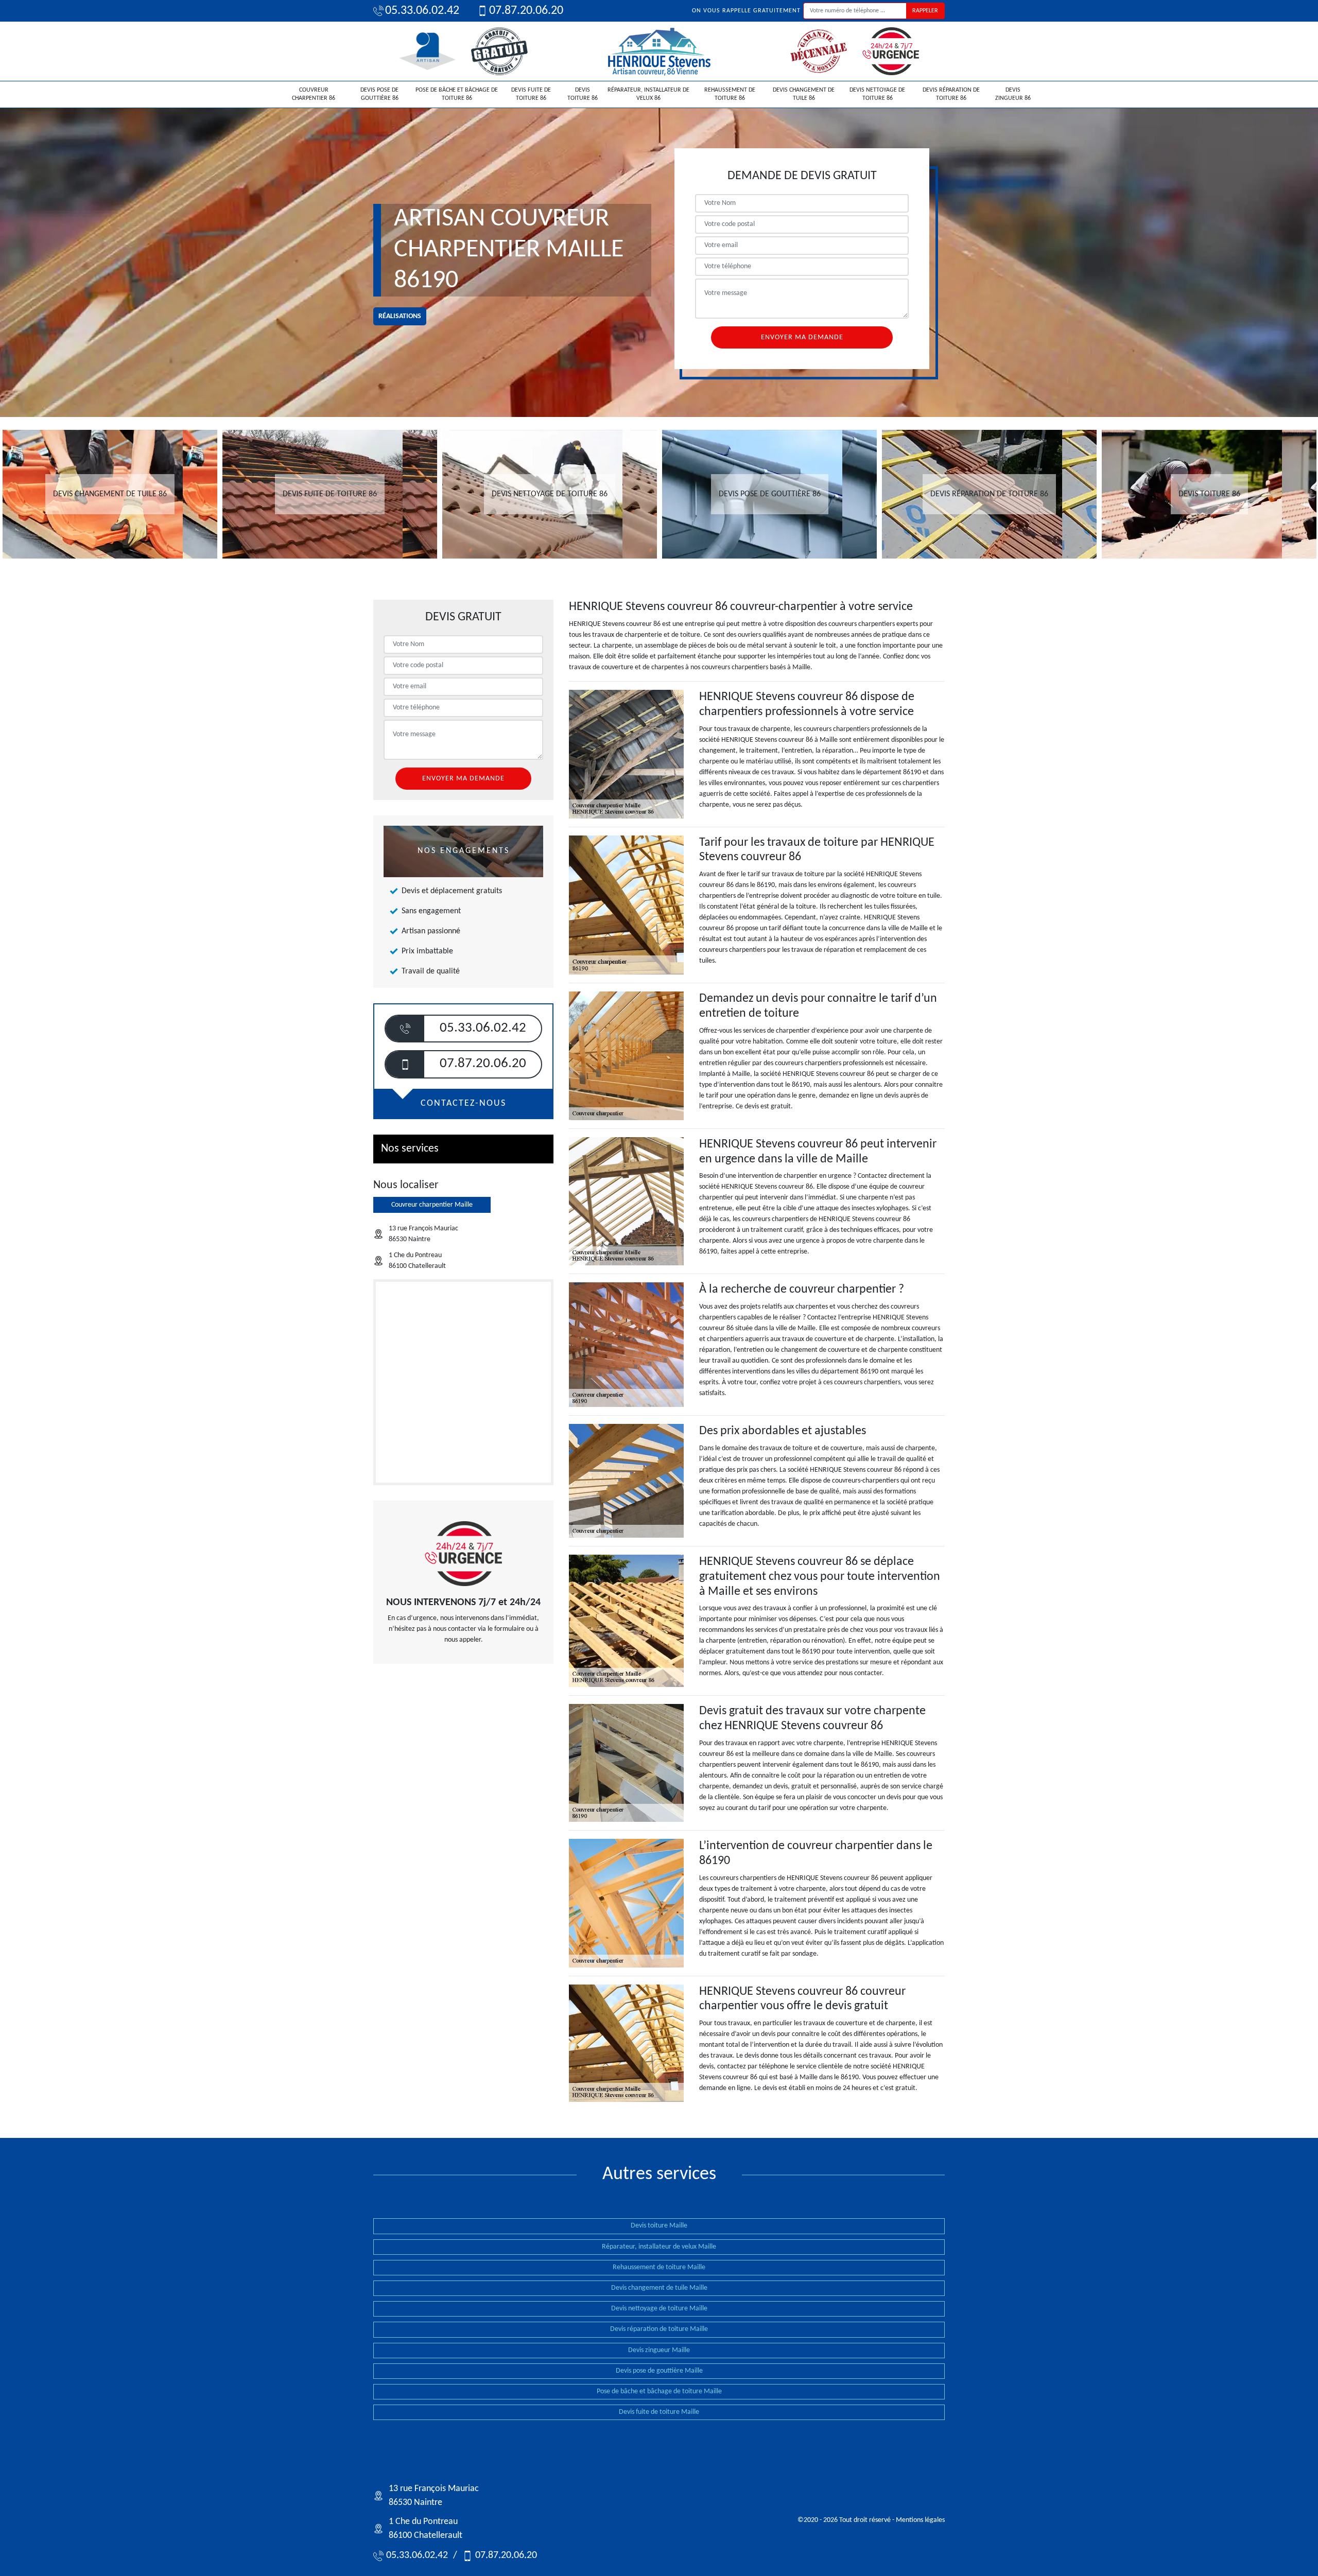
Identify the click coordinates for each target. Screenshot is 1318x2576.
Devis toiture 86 (583, 94)
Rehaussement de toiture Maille (659, 2267)
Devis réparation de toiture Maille (659, 2329)
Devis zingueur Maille (659, 2350)
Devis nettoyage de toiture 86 (877, 94)
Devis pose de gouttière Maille (659, 2371)
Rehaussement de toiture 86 (730, 94)
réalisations (400, 316)
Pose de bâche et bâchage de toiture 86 (457, 94)
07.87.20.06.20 (526, 11)
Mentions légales (920, 2520)
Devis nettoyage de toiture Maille (659, 2309)
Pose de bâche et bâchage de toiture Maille (659, 2391)
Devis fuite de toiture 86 (531, 94)
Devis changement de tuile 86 (804, 94)
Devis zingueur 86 (1013, 94)
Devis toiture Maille (659, 2226)
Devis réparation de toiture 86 (951, 94)
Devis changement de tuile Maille (659, 2288)
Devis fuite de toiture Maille (659, 2412)
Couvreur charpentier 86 (314, 94)
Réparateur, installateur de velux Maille (659, 2247)
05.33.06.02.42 (422, 11)
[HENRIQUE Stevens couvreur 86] (659, 51)
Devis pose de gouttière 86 (379, 94)
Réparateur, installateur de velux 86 (648, 94)
